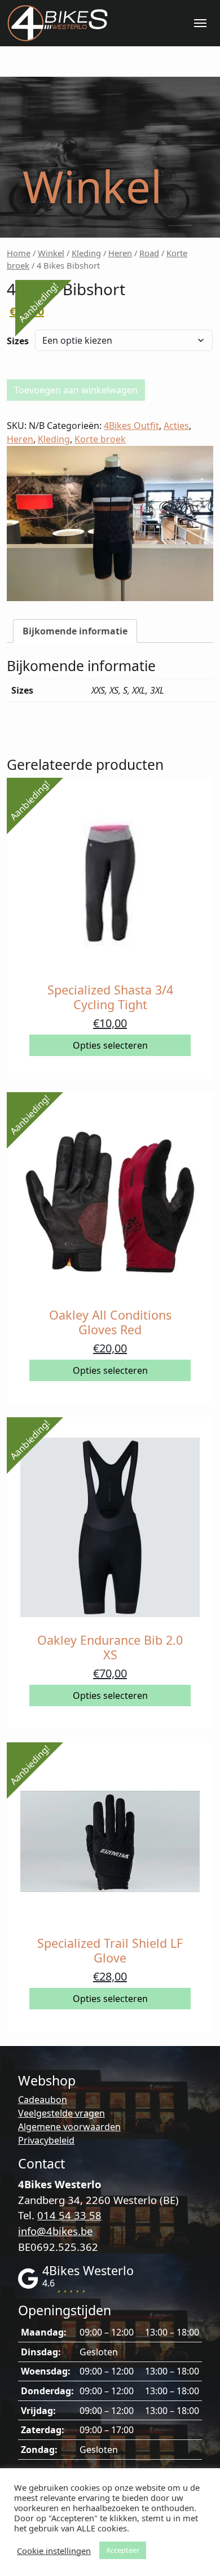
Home (19, 253)
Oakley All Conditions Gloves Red (110, 1322)
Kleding (86, 253)
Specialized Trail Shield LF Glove (110, 1950)
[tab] (75, 631)
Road (149, 253)
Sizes (18, 341)
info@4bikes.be (55, 2231)
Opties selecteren (110, 1045)
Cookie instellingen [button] (54, 2551)
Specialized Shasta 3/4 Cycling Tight (110, 997)
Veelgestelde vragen (61, 2113)
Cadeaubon (43, 2100)
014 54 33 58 (69, 2215)
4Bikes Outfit (131, 426)
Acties (176, 426)
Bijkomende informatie (75, 631)
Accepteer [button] (123, 2550)
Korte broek (100, 439)
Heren (120, 253)
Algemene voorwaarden (69, 2127)
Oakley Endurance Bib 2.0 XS (110, 1647)
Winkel (51, 253)
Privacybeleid (46, 2140)
